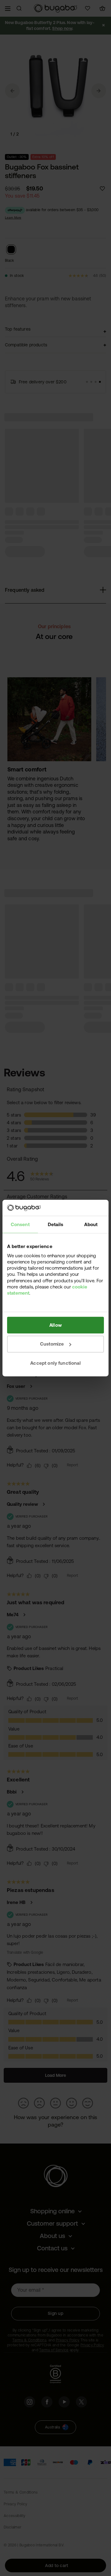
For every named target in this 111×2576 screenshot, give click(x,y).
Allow (55, 1325)
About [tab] (91, 1224)
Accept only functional (55, 1363)
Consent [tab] (20, 1224)
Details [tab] (55, 1224)
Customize (52, 1344)
